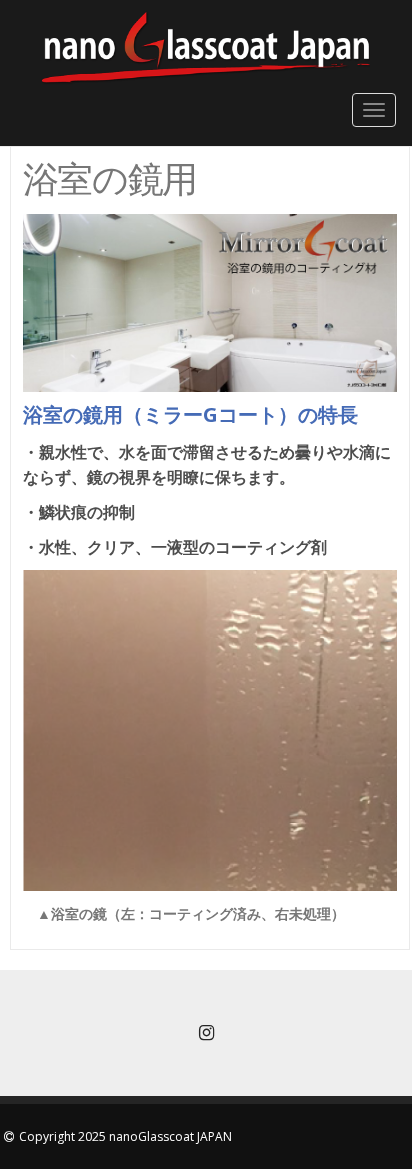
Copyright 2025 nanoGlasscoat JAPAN (125, 1136)
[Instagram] (206, 1034)
